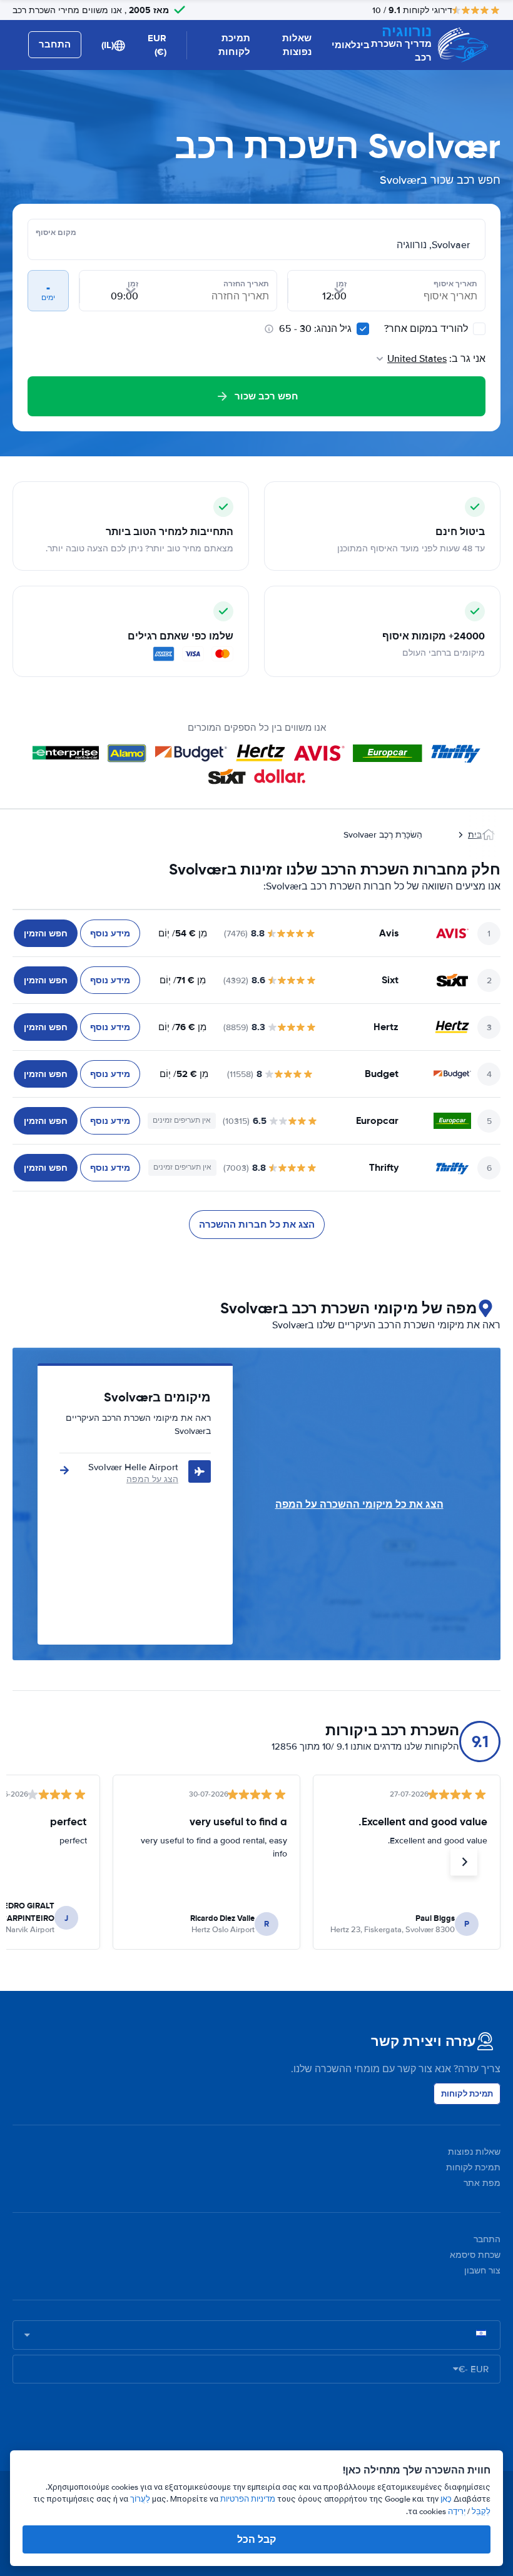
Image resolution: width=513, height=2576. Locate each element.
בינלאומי (351, 45)
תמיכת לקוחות (234, 45)
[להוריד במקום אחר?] (479, 329)
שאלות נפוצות (297, 45)
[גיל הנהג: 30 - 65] (363, 329)
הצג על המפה (152, 1479)
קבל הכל (256, 2539)
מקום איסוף (56, 233)
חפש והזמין (46, 933)
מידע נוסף (110, 933)
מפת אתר (482, 2183)
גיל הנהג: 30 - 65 (315, 329)
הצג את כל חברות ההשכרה (257, 1225)
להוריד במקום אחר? (427, 329)
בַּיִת (475, 835)
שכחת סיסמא (475, 2255)
